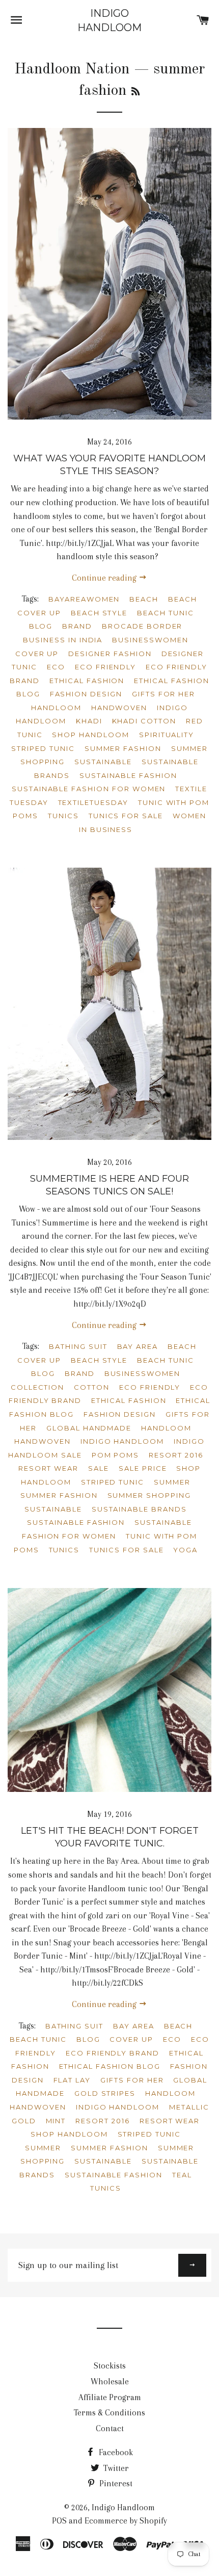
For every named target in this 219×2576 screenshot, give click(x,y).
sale (99, 1468)
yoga (185, 1550)
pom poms (116, 1455)
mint (56, 2121)
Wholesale (110, 2382)
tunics (63, 816)
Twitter (115, 2468)
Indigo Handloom (109, 20)
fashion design (86, 694)
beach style (99, 613)
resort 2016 (176, 1455)
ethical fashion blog (110, 2066)
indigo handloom (122, 1441)
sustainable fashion (128, 775)
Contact (110, 2428)
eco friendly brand (113, 2053)
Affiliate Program (110, 2397)
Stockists (110, 2366)
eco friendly (105, 667)
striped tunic (43, 748)
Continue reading (105, 578)
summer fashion (123, 748)
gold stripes (105, 2093)
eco (56, 667)
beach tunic (165, 613)
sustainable (103, 762)
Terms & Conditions (109, 2413)
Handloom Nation (72, 69)
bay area (138, 1346)
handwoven (119, 708)
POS (59, 2521)
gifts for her (163, 694)
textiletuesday (93, 802)
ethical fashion (87, 681)
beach (144, 599)
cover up (37, 654)
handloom (56, 708)
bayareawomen (84, 599)
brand (77, 626)
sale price (143, 1468)
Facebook (115, 2452)
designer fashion (110, 654)
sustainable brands (139, 1509)
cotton (92, 1387)
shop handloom (90, 735)
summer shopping (149, 1495)
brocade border (142, 626)
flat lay (72, 2080)
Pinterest (115, 2483)
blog (41, 626)
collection (38, 1387)
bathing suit (78, 1346)
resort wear (48, 1468)
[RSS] (135, 92)
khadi (89, 721)
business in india (63, 640)
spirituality (167, 735)
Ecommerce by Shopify (126, 2521)
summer (172, 1482)
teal (182, 2175)
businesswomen (150, 640)
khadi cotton (144, 721)
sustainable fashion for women (89, 789)
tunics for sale (126, 816)
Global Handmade (89, 1428)
